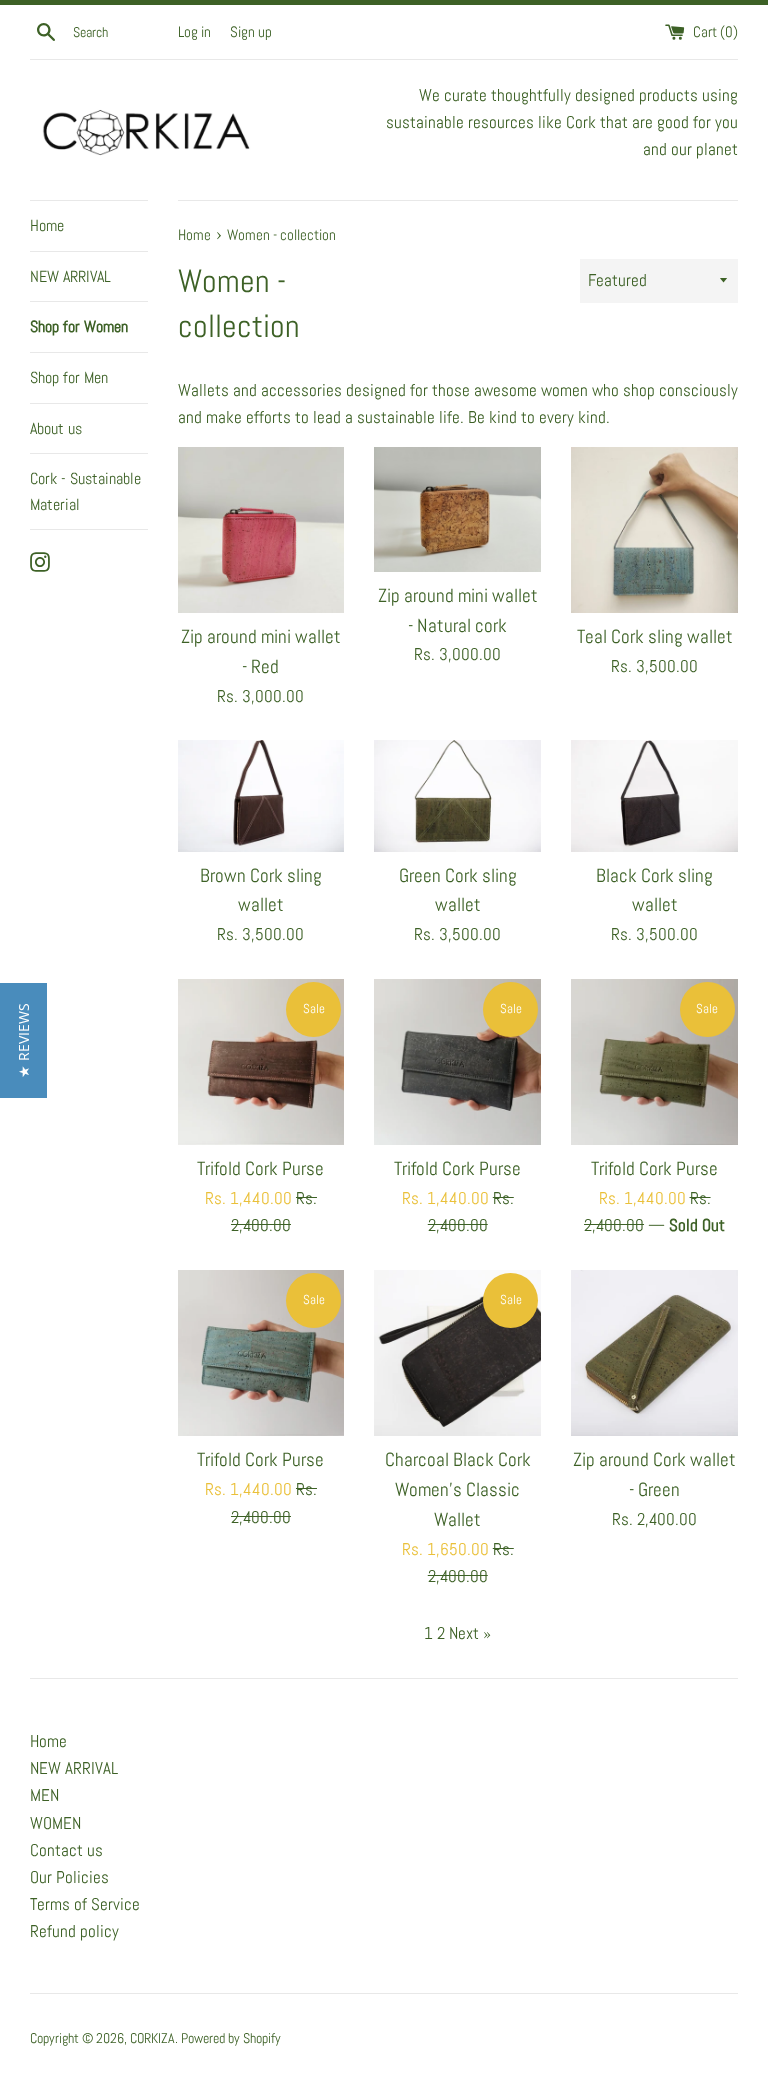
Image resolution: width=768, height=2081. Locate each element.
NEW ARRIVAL (70, 276)
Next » (470, 1633)
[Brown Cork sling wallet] (261, 795)
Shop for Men (69, 377)
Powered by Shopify (231, 2038)
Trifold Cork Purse (260, 1169)
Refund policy (74, 1931)
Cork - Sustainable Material (85, 491)
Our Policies (69, 1877)
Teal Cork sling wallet (655, 637)
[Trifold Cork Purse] (261, 1062)
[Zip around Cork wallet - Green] (654, 1353)
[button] (23, 1040)
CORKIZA (152, 2038)
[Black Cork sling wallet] (654, 795)
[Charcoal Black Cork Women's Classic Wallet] (457, 1353)
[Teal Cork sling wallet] (654, 530)
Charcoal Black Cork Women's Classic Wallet (458, 1490)
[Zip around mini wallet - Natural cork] (457, 509)
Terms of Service (85, 1904)
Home (47, 225)
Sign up (251, 32)
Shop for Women (79, 326)
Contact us (66, 1850)
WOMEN (55, 1823)
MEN (44, 1795)
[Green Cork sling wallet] (457, 795)
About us (56, 428)
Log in (194, 32)
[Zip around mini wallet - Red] (261, 530)
